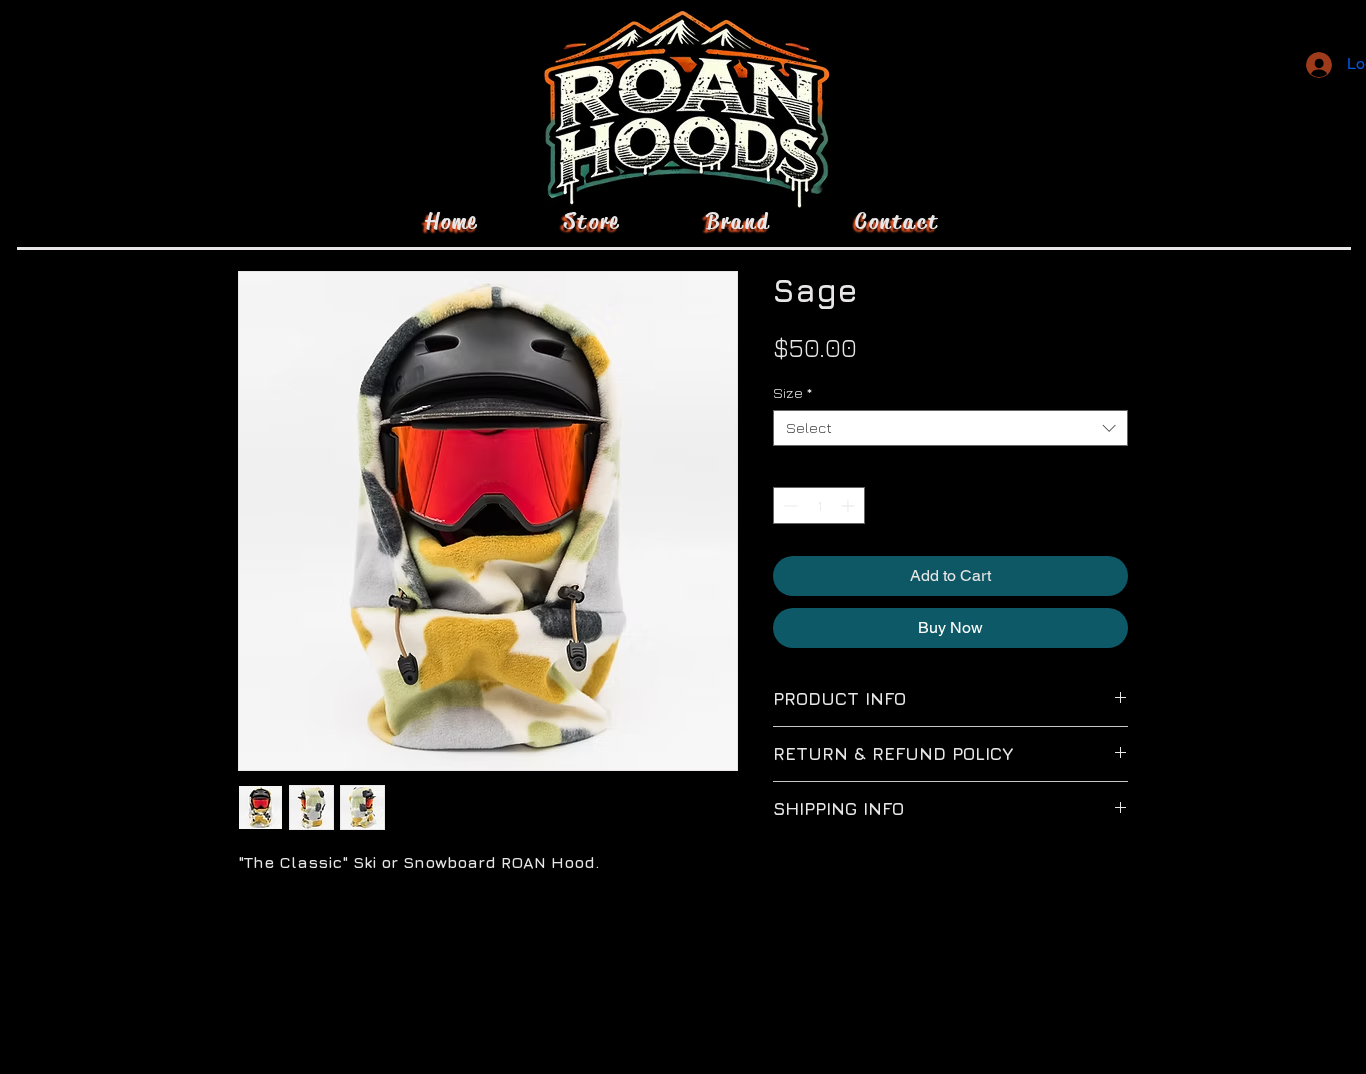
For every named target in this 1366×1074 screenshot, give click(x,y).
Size (792, 392)
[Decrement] (788, 505)
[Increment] (849, 505)
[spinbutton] (819, 505)
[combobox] (950, 428)
